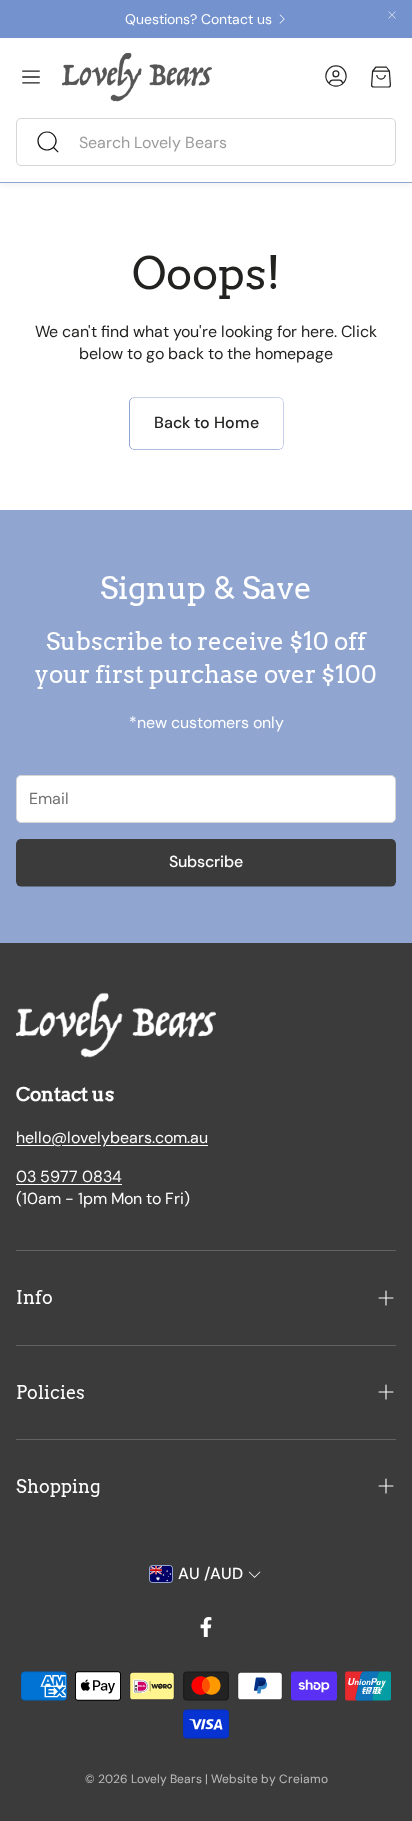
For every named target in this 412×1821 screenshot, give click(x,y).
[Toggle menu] (31, 77)
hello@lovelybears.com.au (112, 1137)
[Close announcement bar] (392, 15)
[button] (206, 142)
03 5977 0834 (69, 1176)
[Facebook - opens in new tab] (206, 1627)
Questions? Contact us (198, 19)
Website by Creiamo (269, 1779)
